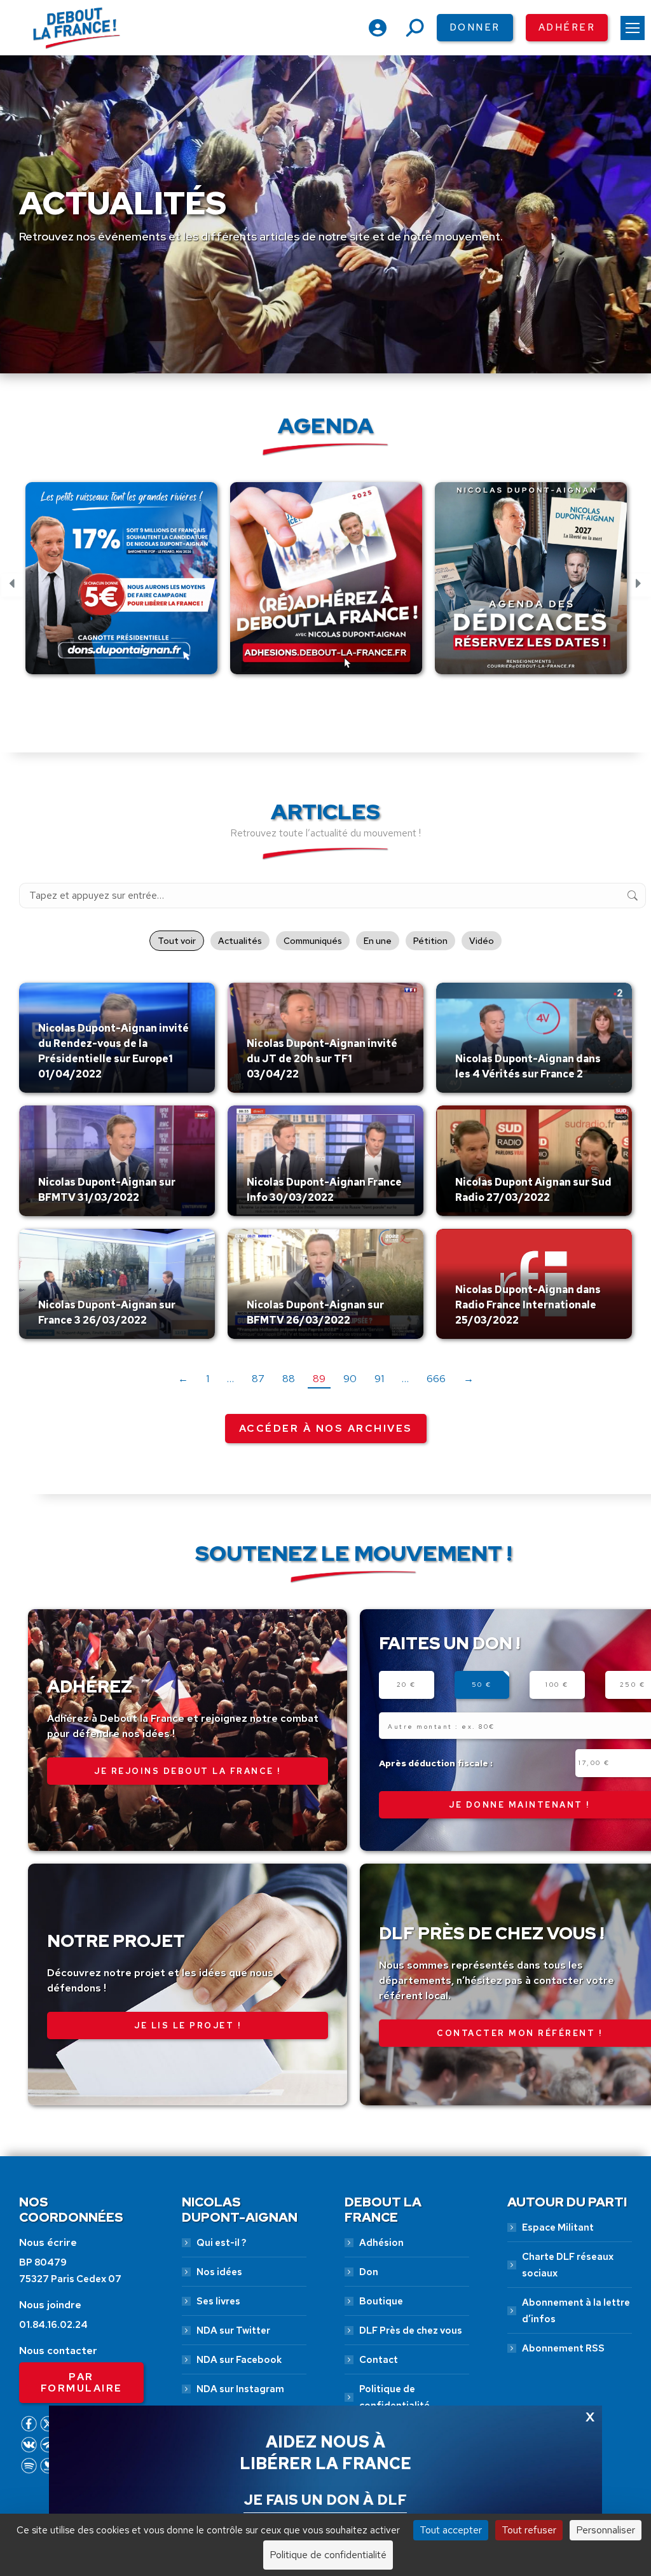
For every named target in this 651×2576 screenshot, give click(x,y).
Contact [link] (379, 2360)
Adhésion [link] (381, 2243)
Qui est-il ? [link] (221, 2243)
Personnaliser (606, 2530)
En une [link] (378, 941)
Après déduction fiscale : (436, 1763)
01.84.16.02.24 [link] (53, 2325)
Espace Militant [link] (558, 2227)
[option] (121, 585)
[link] (633, 28)
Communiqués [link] (313, 941)
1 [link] (208, 1379)
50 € (482, 1685)
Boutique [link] (381, 2301)
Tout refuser (529, 2530)
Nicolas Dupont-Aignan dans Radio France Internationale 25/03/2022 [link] (528, 1305)
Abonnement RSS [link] (563, 2348)
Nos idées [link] (219, 2272)
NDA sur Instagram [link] (240, 2389)
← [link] (183, 1379)
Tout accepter (451, 2530)
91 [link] (379, 1379)
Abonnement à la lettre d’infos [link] (576, 2311)
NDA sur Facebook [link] (239, 2360)
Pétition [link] (430, 941)
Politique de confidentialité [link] (394, 2397)
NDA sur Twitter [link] (233, 2330)
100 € (557, 1685)
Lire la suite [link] (68, 1090)
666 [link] (436, 1379)
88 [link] (289, 1379)
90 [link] (350, 1379)
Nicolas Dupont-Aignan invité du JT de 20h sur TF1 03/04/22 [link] (322, 1059)
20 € (407, 1685)
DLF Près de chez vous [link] (411, 2330)
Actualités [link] (240, 941)
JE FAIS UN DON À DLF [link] (325, 2500)
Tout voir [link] (177, 941)
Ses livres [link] (218, 2301)
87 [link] (258, 1379)
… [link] (230, 1379)
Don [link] (369, 2272)
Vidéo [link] (482, 941)
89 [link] (319, 1379)
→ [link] (469, 1379)
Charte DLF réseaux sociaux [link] (568, 2265)
